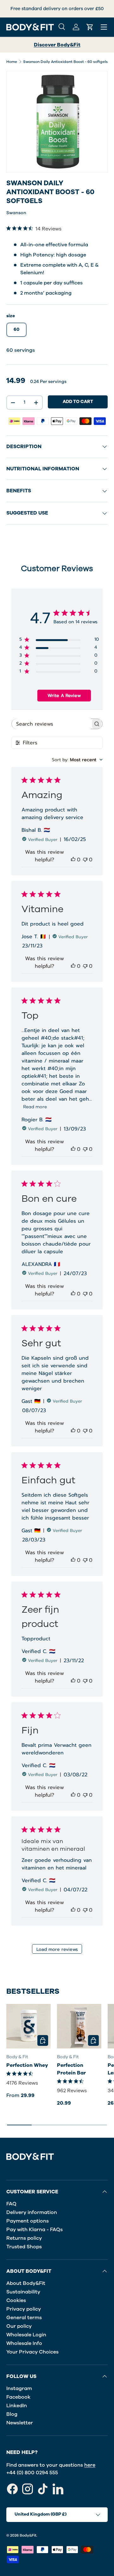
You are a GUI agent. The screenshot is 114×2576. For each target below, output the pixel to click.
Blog (12, 2414)
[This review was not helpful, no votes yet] (85, 860)
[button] (90, 27)
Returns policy (24, 2238)
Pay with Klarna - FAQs (35, 2230)
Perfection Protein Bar (71, 2069)
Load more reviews (57, 1949)
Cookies (16, 2300)
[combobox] (77, 760)
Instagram (19, 2388)
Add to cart (78, 402)
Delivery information (32, 2212)
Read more (35, 1107)
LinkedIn (17, 2406)
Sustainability (23, 2292)
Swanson (16, 213)
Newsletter (20, 2423)
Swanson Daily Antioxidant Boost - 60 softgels (65, 62)
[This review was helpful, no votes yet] (73, 860)
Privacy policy (24, 2309)
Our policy (19, 2326)
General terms (24, 2318)
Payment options (28, 2221)
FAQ (11, 2204)
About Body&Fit (26, 2283)
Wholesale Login (26, 2335)
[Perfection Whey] (28, 2026)
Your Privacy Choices (32, 2352)
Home (12, 62)
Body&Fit (28, 2535)
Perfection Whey (27, 2065)
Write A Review (64, 696)
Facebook (18, 2397)
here (90, 2465)
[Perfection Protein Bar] (79, 2026)
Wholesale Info (24, 2343)
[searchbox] (51, 724)
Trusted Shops (24, 2247)
